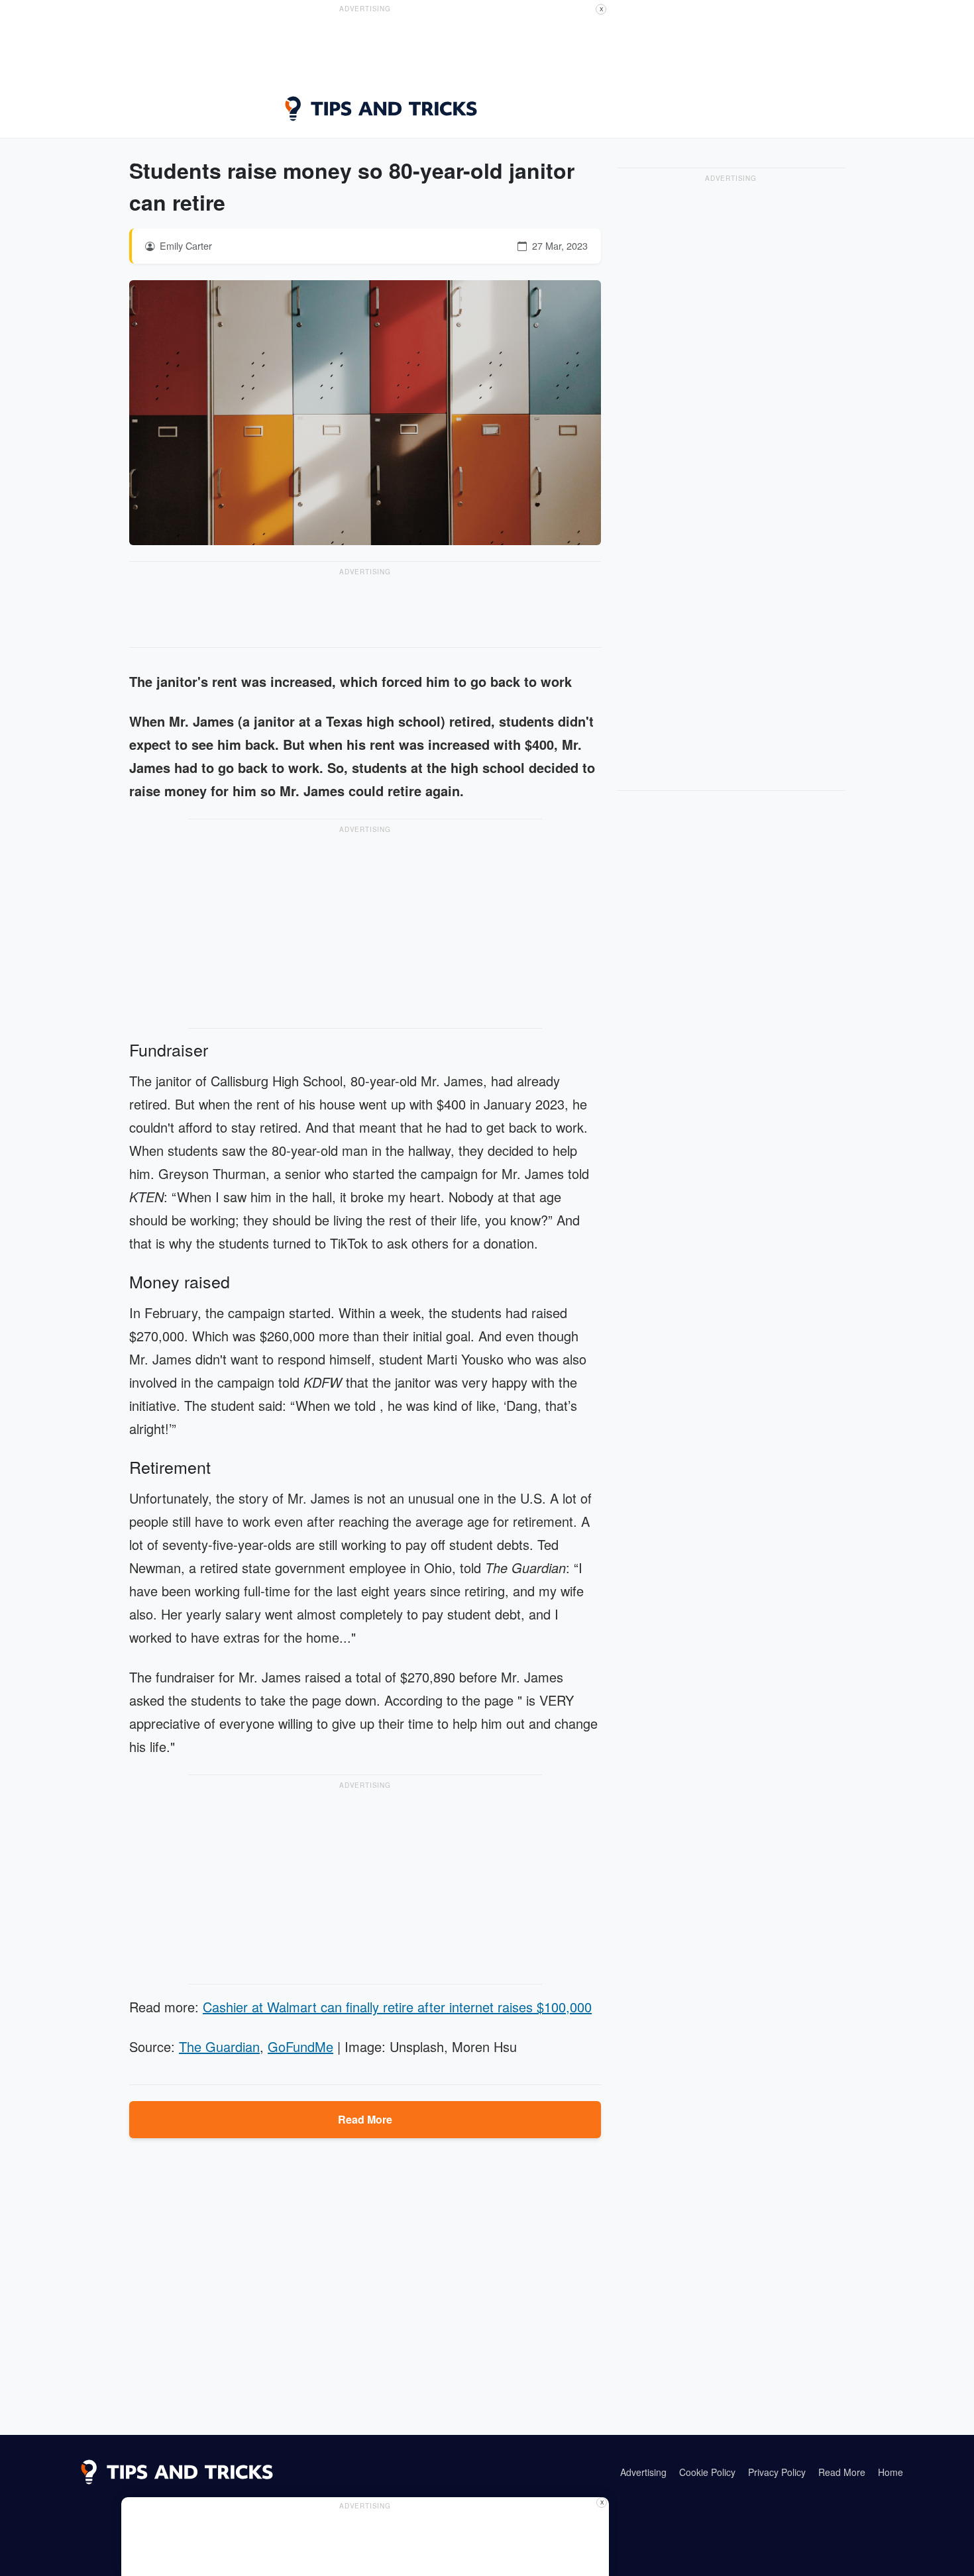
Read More (365, 2119)
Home (891, 2472)
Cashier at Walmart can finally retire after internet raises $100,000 (397, 2007)
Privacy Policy (777, 2472)
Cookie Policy (707, 2472)
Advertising (643, 2472)
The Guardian (219, 2046)
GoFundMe (300, 2046)
